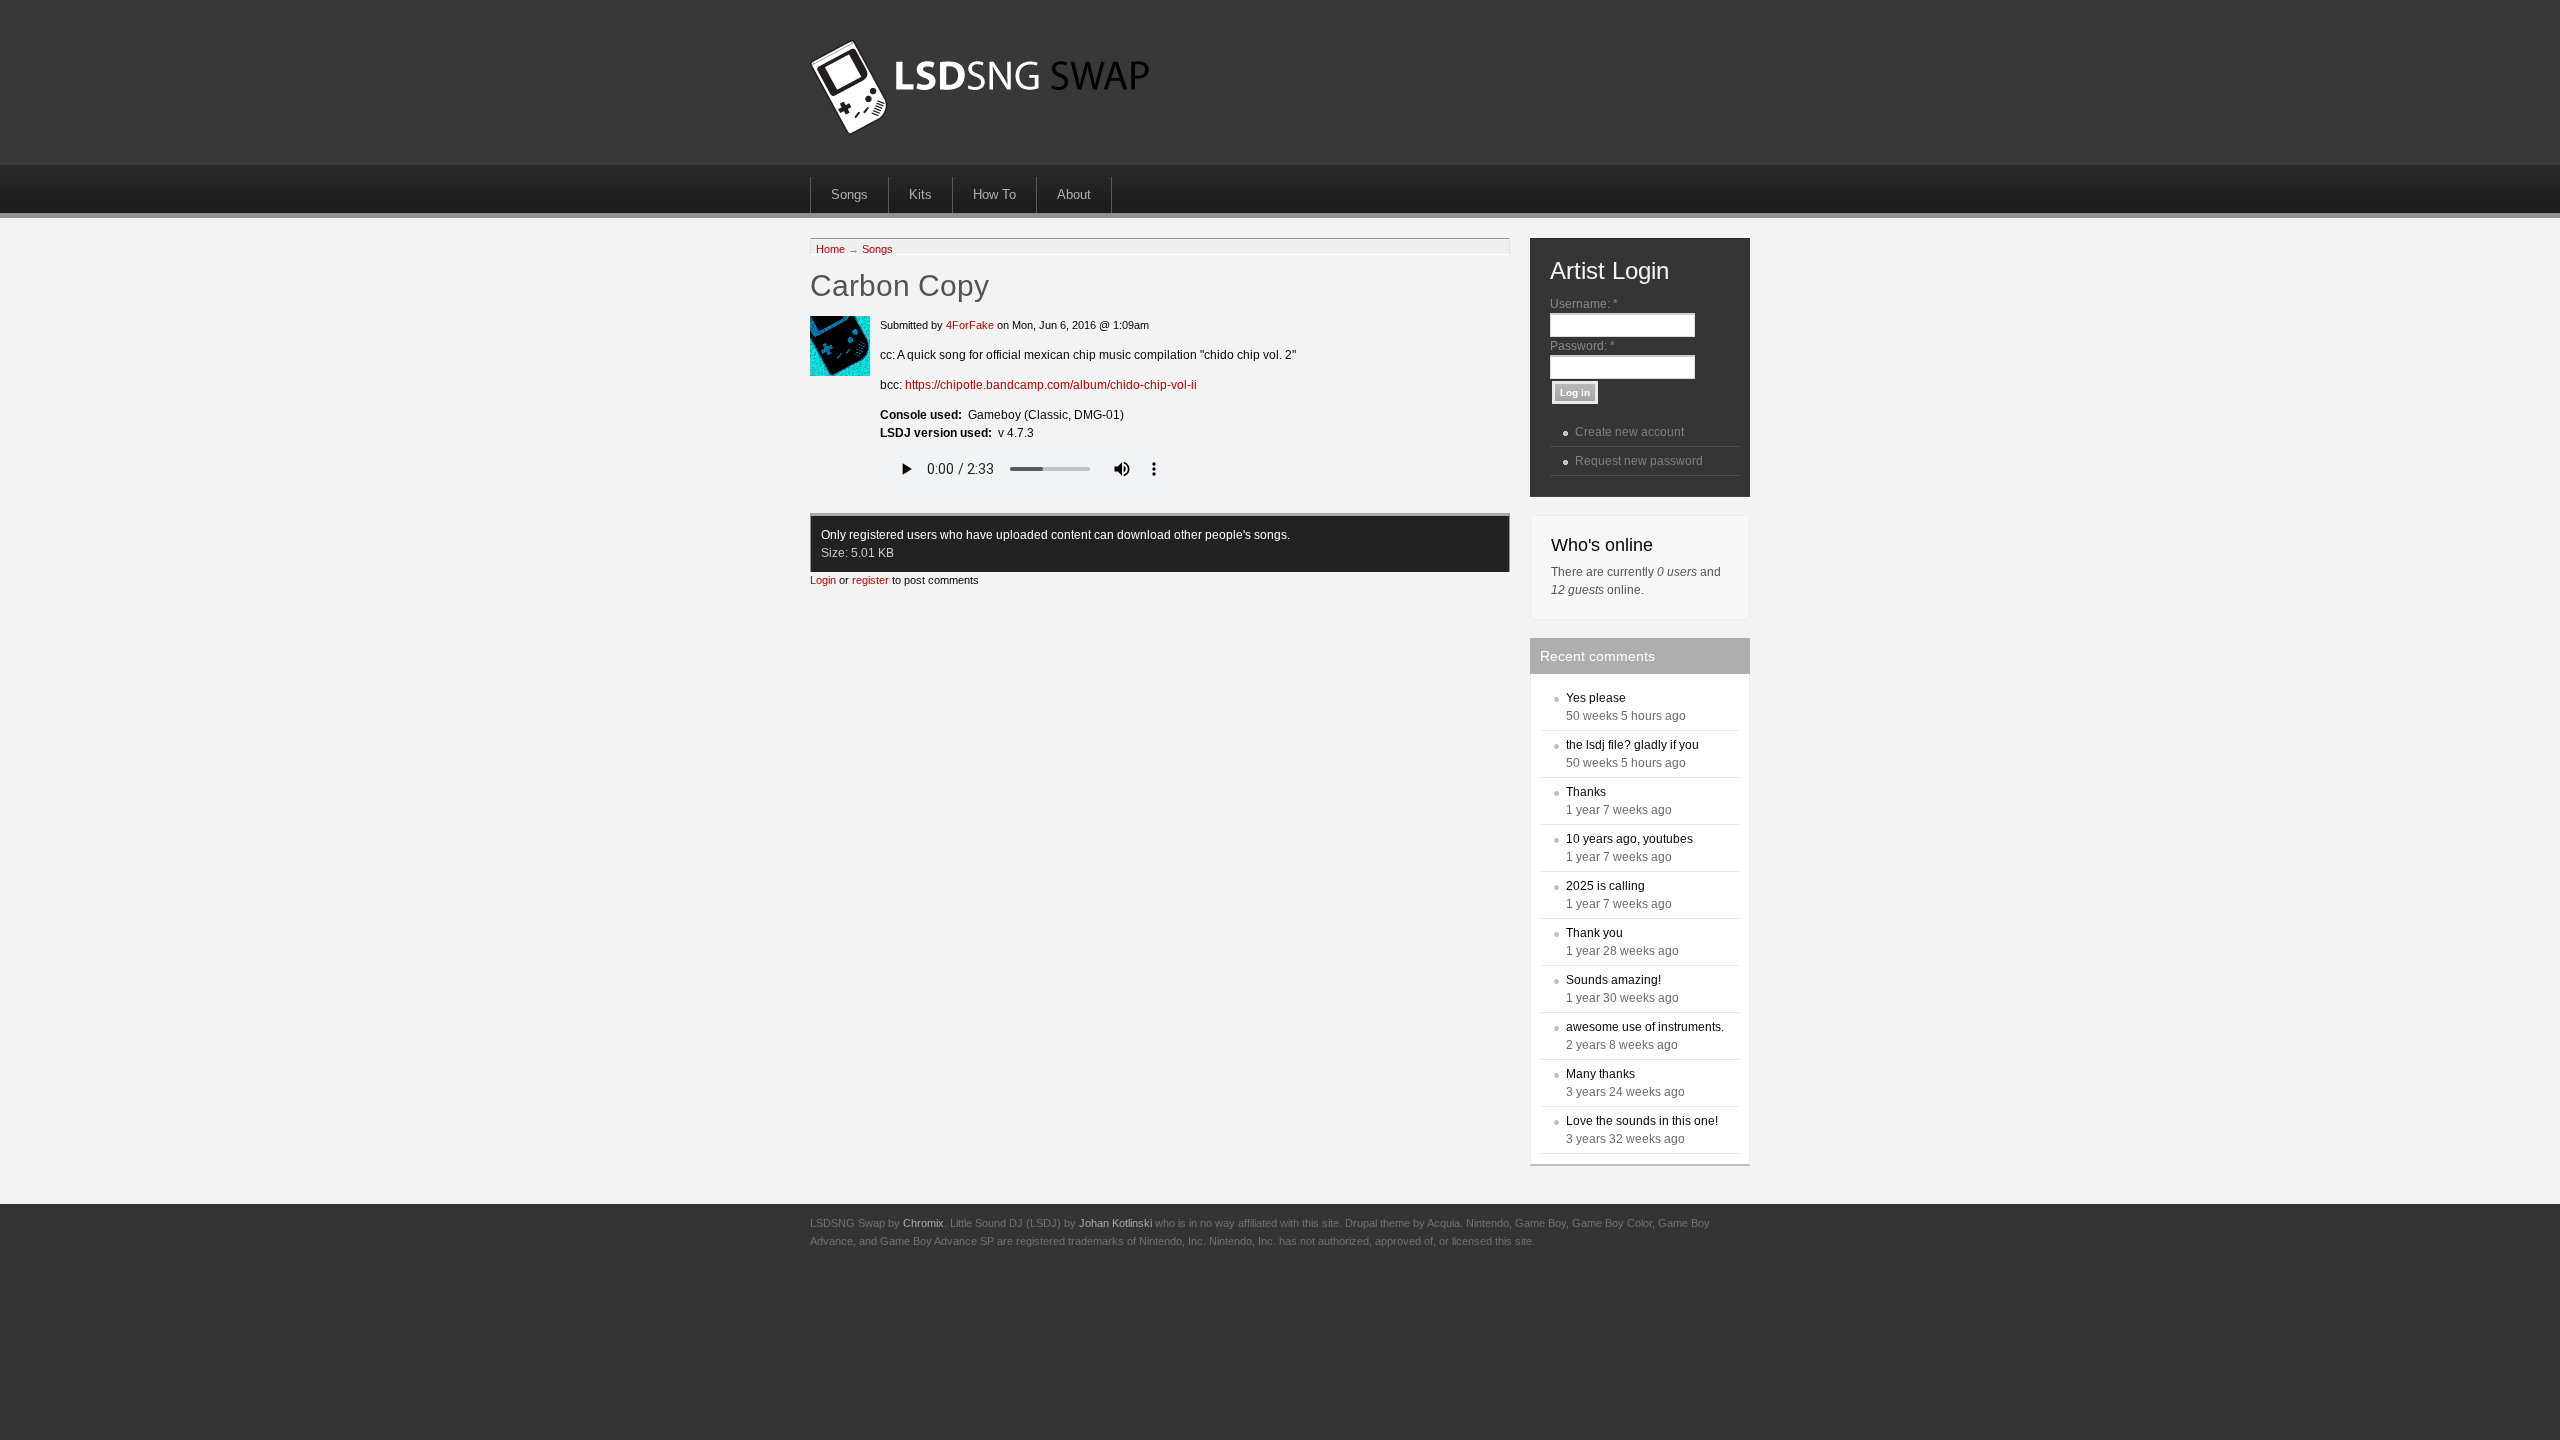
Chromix (923, 1223)
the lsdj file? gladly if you (1632, 745)
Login (823, 580)
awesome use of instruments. (1645, 1027)
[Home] (979, 131)
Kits (920, 194)
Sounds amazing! (1613, 980)
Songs (849, 194)
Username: (1584, 304)
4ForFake (970, 325)
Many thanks (1600, 1074)
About (1074, 194)
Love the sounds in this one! (1642, 1121)
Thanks (1586, 792)
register (870, 580)
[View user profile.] (840, 372)
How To (994, 194)
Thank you (1594, 933)
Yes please (1596, 698)
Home (830, 249)
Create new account (1629, 432)
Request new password (1639, 461)
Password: (1582, 346)
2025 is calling (1605, 886)
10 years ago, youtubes (1629, 839)
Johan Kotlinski (1115, 1223)
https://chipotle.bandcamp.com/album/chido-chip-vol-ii (1051, 385)
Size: (836, 553)
